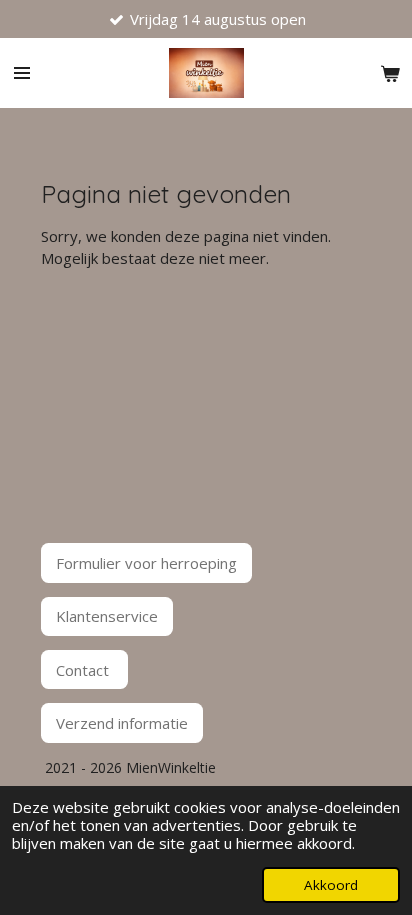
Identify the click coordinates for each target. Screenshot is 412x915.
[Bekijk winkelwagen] (390, 73)
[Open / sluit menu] (22, 73)
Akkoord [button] (331, 885)
